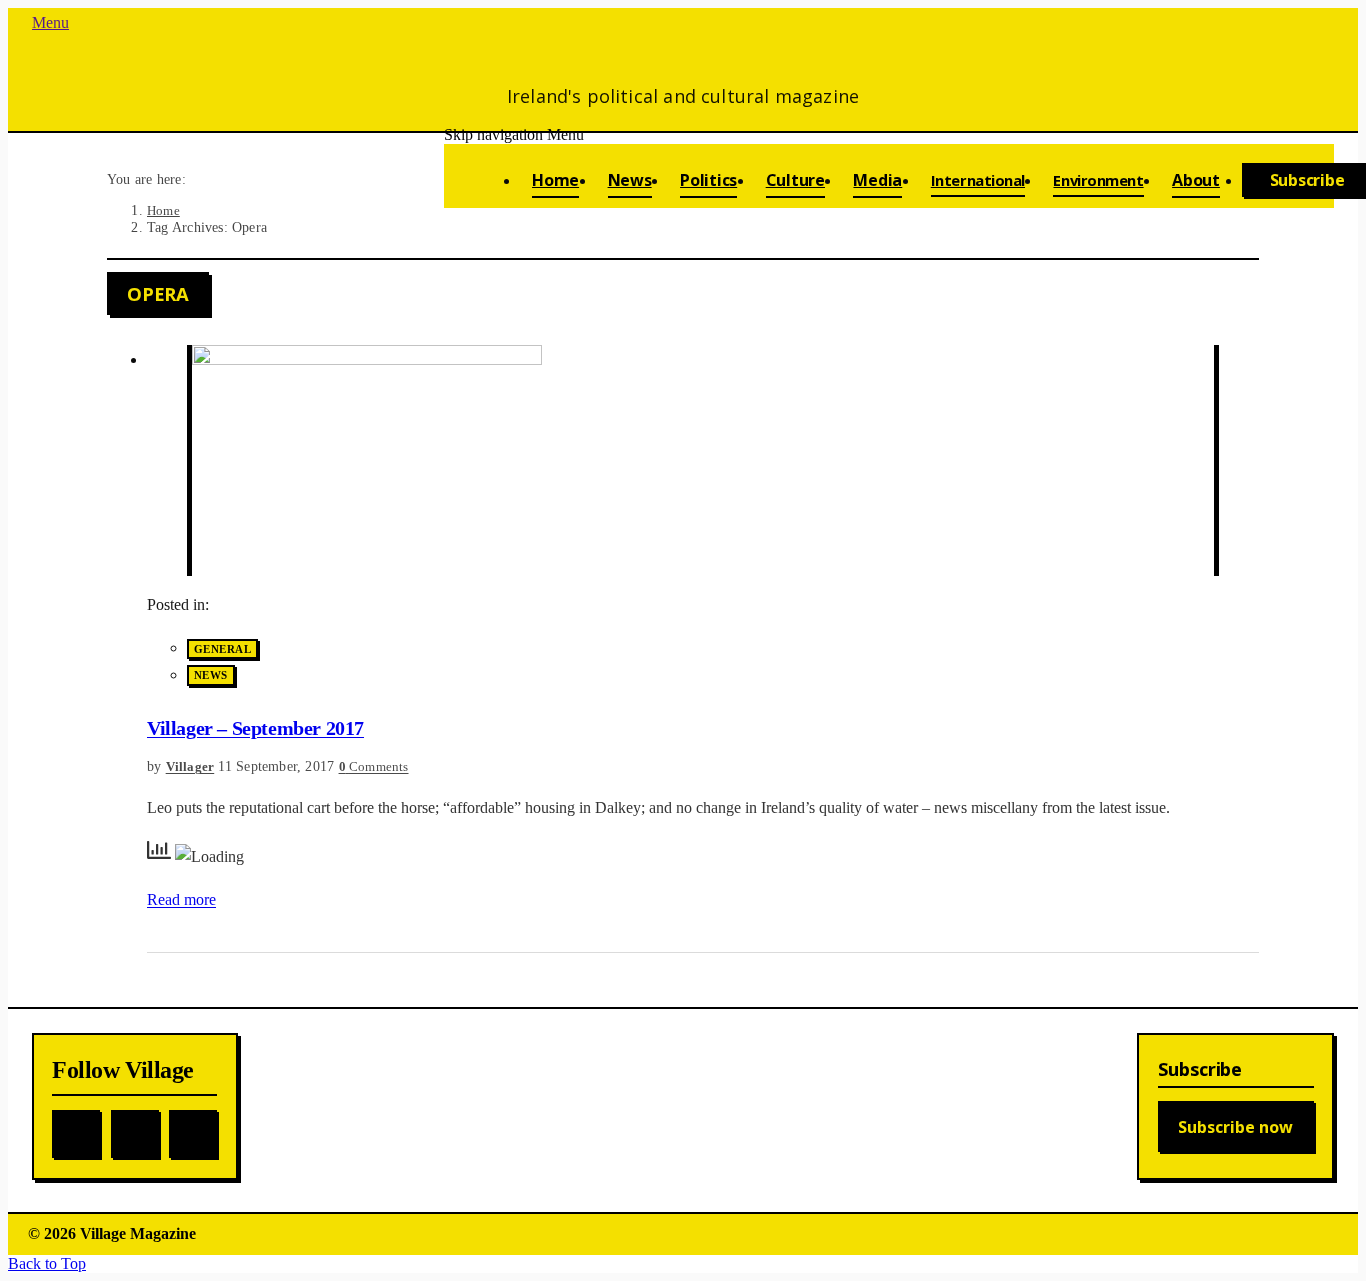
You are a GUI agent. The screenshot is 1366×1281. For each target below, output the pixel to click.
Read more (181, 899)
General (222, 649)
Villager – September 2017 (255, 728)
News (211, 676)
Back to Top (47, 1263)
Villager (190, 766)
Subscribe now (1235, 1127)
